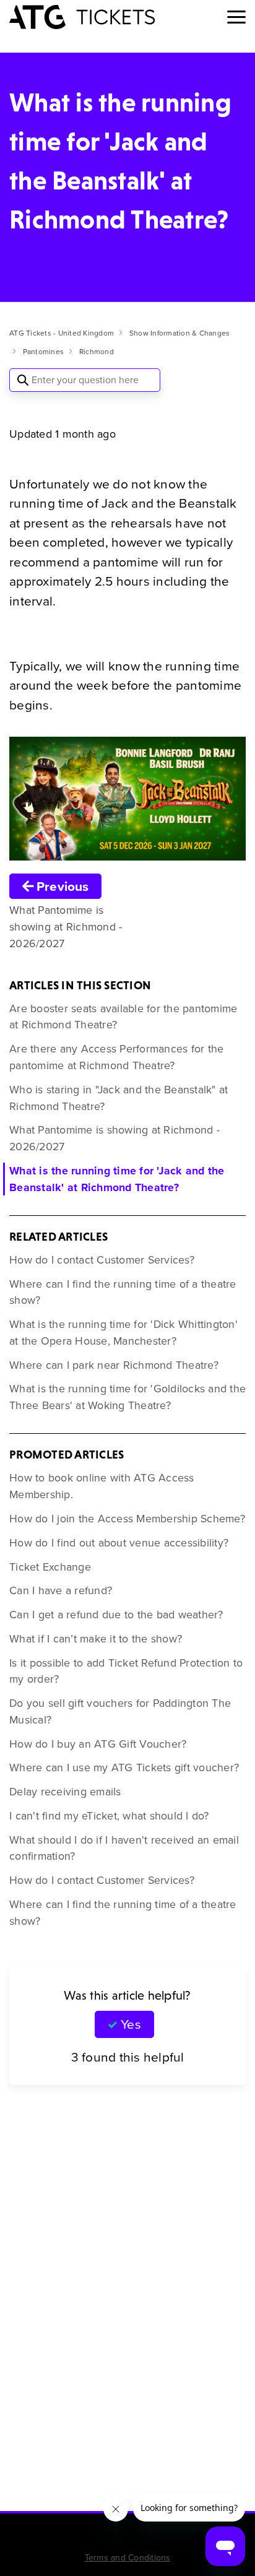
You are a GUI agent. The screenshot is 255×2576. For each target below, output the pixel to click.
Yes (131, 2024)
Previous (61, 886)
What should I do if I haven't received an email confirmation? (124, 1848)
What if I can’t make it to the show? (96, 1639)
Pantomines (44, 352)
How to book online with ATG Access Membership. (102, 1486)
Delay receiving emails (65, 1792)
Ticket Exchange (50, 1567)
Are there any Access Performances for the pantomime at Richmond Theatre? (116, 1057)
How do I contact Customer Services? (102, 1260)
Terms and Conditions (128, 2558)
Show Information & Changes (180, 333)
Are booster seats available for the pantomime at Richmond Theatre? (123, 1017)
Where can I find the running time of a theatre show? (123, 1292)
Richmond (97, 352)
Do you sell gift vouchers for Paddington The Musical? (120, 1711)
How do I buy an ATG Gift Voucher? (98, 1744)
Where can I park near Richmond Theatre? (114, 1365)
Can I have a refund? (61, 1590)
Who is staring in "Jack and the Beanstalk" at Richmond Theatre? (119, 1098)
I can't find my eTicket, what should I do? (109, 1816)
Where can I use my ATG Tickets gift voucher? (124, 1767)
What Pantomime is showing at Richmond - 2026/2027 (115, 1138)
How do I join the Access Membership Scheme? (127, 1519)
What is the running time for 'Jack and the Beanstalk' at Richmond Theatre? (117, 1179)
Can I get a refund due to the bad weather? (116, 1615)
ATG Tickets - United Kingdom (62, 333)
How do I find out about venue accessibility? (119, 1543)
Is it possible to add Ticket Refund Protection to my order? (126, 1671)
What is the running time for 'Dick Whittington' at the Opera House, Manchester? (123, 1333)
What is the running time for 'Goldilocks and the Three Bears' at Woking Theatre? (127, 1397)
